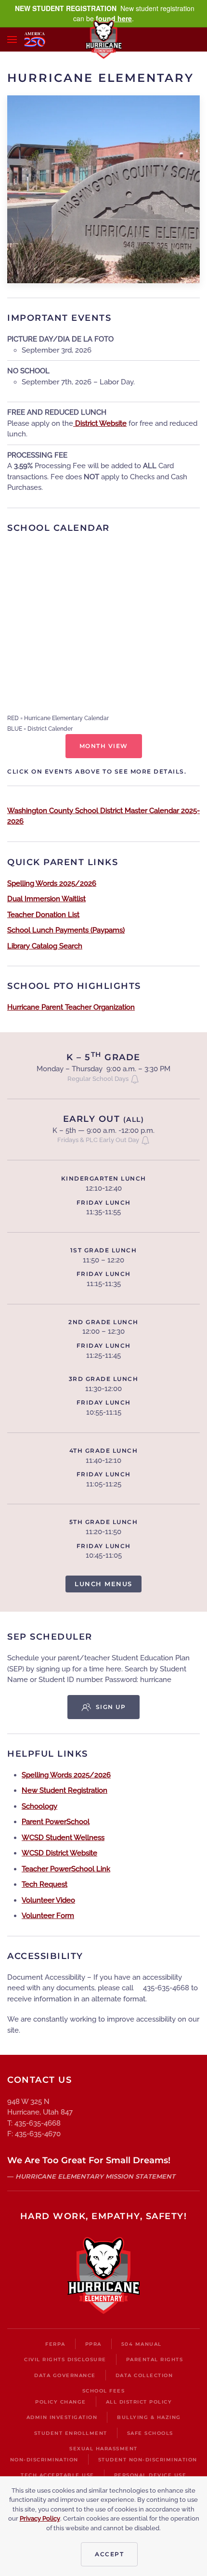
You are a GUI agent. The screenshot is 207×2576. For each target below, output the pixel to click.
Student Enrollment (71, 2433)
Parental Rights (155, 2359)
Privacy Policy (40, 2518)
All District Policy (139, 2402)
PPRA (93, 2344)
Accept (109, 2554)
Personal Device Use (150, 2475)
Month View (104, 746)
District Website (100, 423)
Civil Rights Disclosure (65, 2359)
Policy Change (61, 2402)
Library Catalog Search (45, 946)
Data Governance (65, 2375)
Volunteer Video (48, 1900)
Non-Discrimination (44, 2460)
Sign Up (111, 1707)
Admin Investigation (62, 2417)
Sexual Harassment (103, 2449)
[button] (12, 39)
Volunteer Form (48, 1916)
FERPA (55, 2344)
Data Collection (144, 2375)
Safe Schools (150, 2433)
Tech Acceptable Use (58, 2475)
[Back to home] (104, 39)
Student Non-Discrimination (148, 2460)
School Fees (104, 2391)
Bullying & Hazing (149, 2417)
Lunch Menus (103, 1584)
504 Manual (142, 2344)
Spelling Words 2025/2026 (52, 883)
